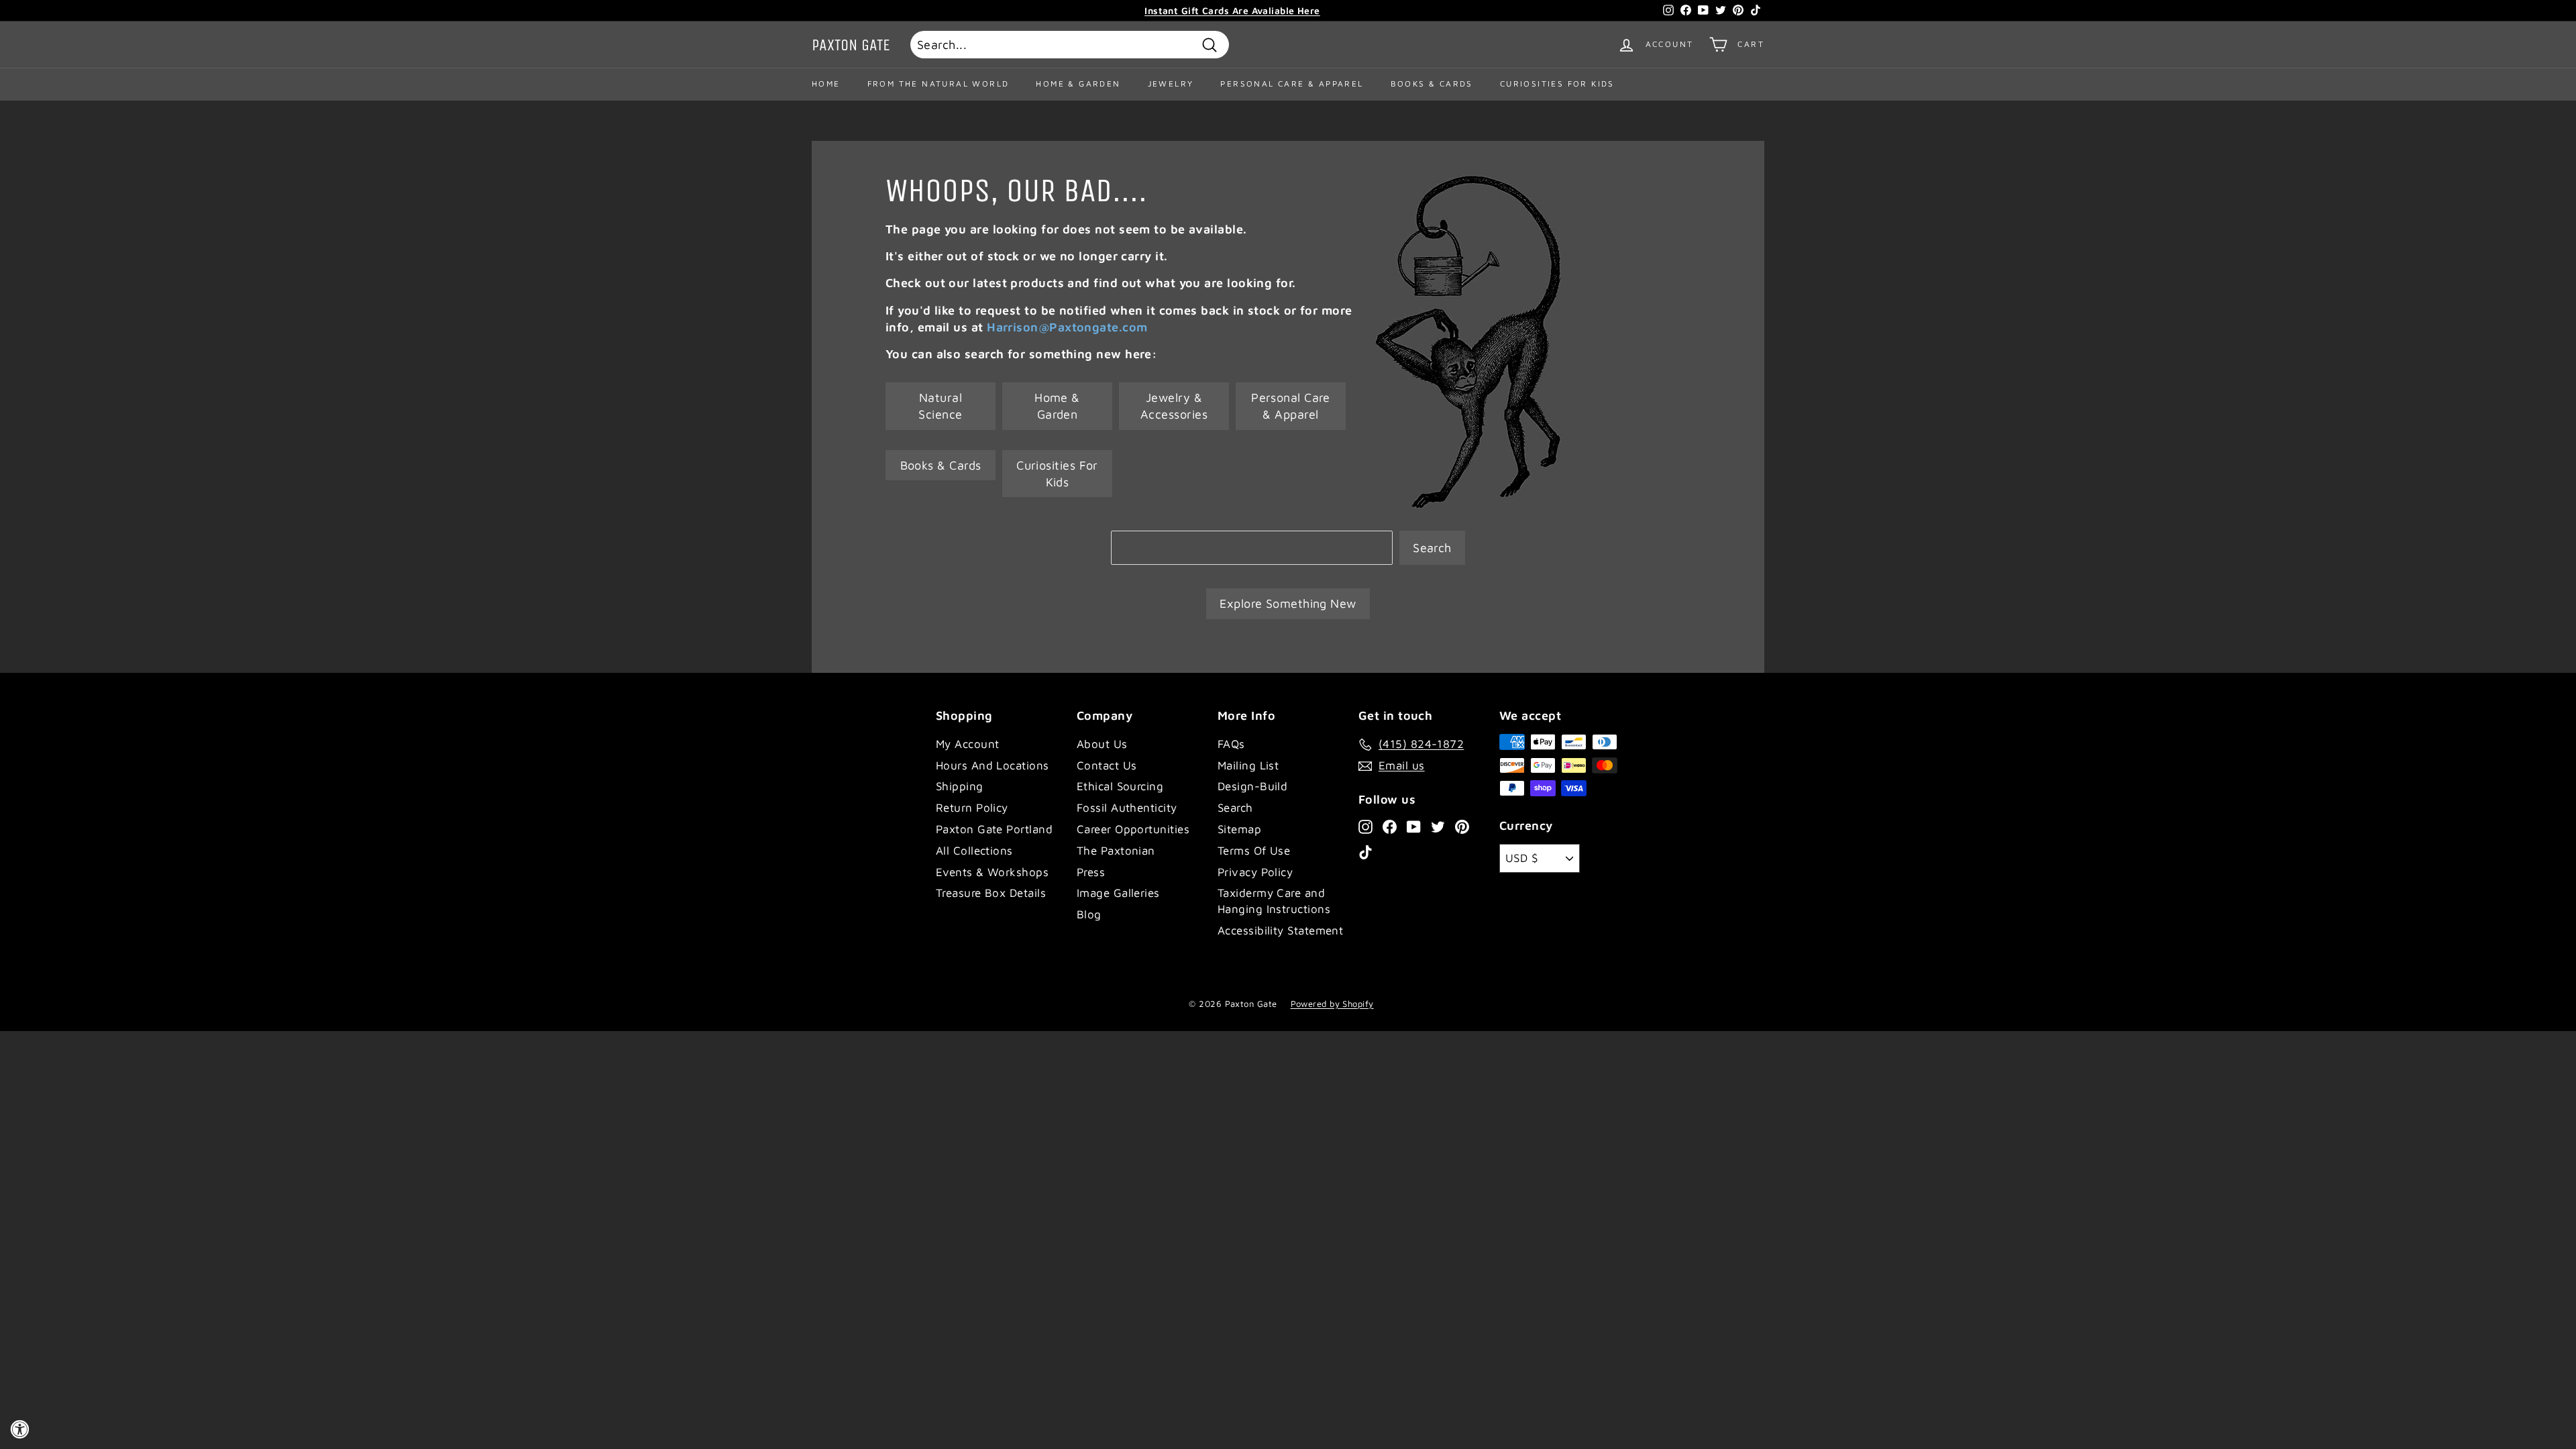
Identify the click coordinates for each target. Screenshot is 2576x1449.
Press (1091, 872)
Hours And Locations (992, 765)
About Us (1102, 744)
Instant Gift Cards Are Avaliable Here (1232, 10)
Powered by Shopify (1332, 1004)
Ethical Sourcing (1120, 786)
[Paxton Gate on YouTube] (1414, 826)
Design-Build (1252, 786)
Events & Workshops (992, 872)
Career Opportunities (1133, 829)
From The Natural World (938, 84)
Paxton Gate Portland (994, 829)
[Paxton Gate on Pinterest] (1462, 826)
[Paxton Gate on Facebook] (1390, 826)
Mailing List (1248, 765)
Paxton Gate (851, 45)
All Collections (974, 851)
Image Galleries (1118, 893)
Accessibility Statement (1280, 930)
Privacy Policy (1255, 872)
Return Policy (972, 808)
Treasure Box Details (991, 893)
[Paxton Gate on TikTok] (1365, 852)
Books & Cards (1432, 84)
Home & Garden (1078, 84)
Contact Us (1107, 765)
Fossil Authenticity (1127, 808)
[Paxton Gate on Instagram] (1365, 826)
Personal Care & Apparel (1292, 84)
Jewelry (1171, 84)
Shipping (960, 786)
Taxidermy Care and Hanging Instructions (1274, 901)
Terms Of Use (1254, 851)
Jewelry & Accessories (1174, 406)
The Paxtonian (1116, 851)
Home (826, 84)
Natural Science (940, 406)
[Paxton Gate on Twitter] (1438, 826)
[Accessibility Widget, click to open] (19, 1430)
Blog (1089, 914)
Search (1432, 548)
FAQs (1231, 744)
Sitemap (1239, 829)
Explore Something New (1288, 603)
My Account (968, 744)
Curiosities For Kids (1557, 84)
